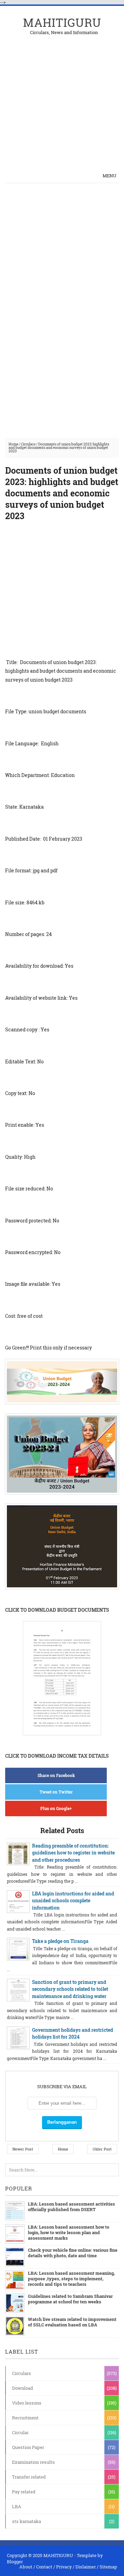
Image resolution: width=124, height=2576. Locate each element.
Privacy (64, 2567)
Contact (44, 2567)
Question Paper (28, 2447)
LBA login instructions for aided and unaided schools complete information (73, 1901)
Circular (20, 2432)
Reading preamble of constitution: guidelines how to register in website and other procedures (73, 1853)
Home (13, 444)
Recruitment (25, 2418)
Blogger (15, 2562)
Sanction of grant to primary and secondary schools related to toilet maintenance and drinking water (70, 1989)
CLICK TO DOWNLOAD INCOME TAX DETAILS (57, 1756)
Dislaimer (86, 2567)
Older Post (102, 2149)
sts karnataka (27, 2521)
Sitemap (108, 2567)
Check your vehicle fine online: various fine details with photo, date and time (73, 2253)
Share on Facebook (56, 1775)
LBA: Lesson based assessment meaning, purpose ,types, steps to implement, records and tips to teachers (71, 2279)
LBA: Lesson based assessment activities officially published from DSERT (71, 2207)
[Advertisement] (62, 97)
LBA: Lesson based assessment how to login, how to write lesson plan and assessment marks (69, 2232)
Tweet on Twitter (56, 1792)
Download (23, 2388)
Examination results (33, 2462)
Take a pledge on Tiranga (60, 1941)
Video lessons (27, 2403)
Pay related (24, 2492)
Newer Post (23, 2149)
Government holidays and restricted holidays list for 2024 (73, 2033)
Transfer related (29, 2477)
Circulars (28, 444)
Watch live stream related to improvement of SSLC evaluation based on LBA (72, 2322)
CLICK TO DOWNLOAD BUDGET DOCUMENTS (57, 1610)
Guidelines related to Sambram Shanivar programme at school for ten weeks (70, 2299)
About (26, 2567)
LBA (17, 2506)
